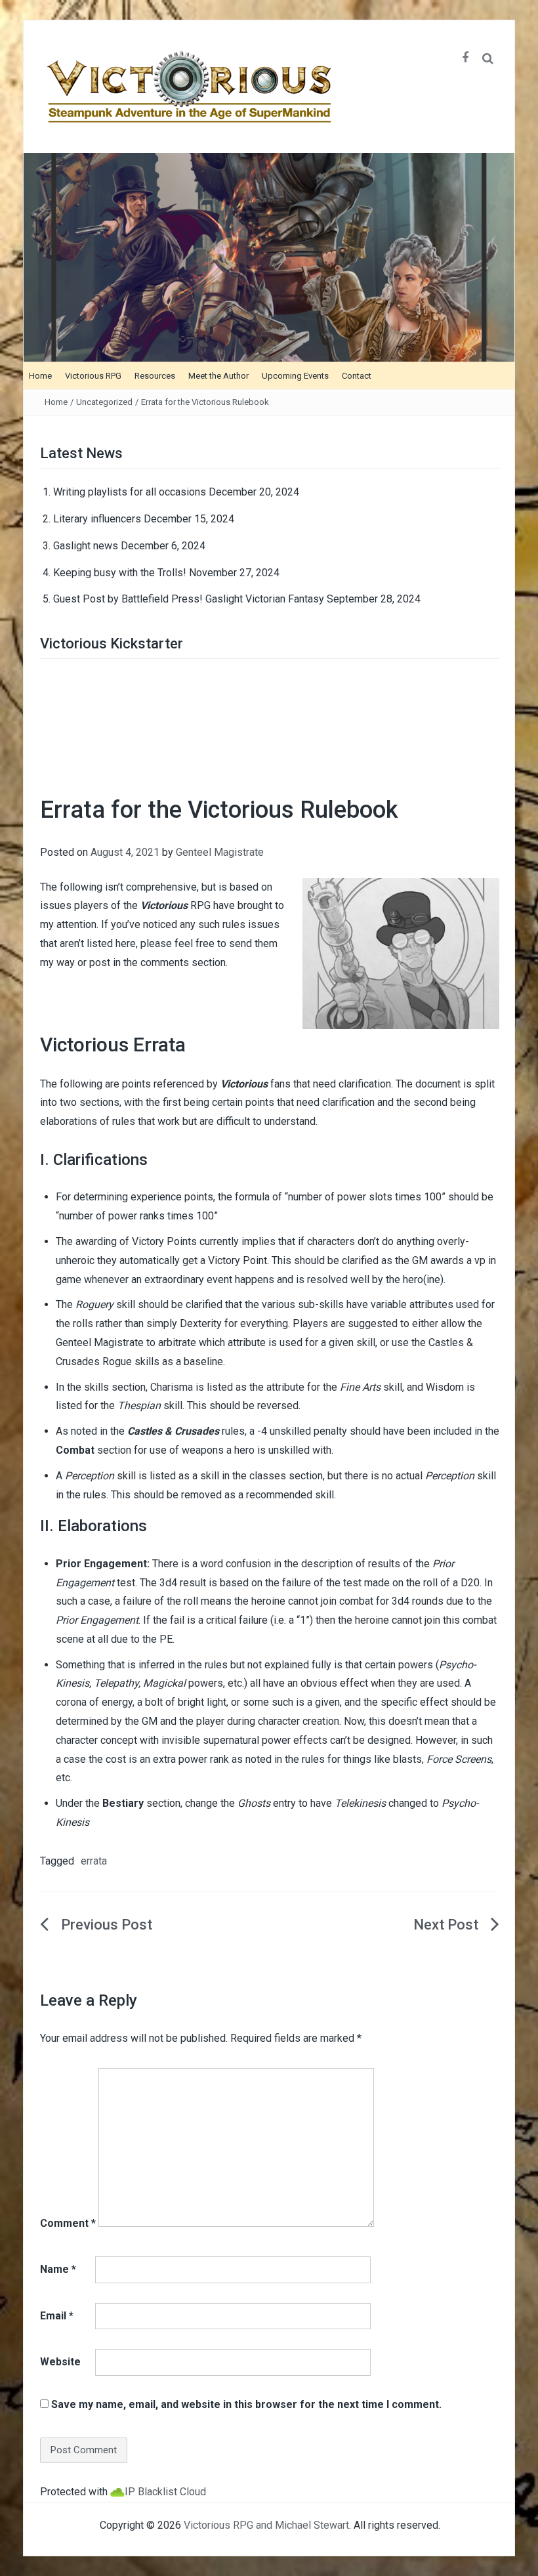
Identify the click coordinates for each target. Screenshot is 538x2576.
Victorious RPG (93, 376)
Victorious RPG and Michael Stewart (266, 2525)
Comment (68, 2223)
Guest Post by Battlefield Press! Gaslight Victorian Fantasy (189, 599)
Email (57, 2316)
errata (94, 1861)
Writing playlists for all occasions (130, 492)
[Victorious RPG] (269, 256)
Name (58, 2269)
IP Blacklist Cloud (165, 2492)
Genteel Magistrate (220, 852)
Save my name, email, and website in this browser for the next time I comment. (246, 2404)
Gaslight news (86, 546)
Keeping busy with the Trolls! (120, 573)
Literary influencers (97, 519)
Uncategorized (104, 402)
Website (60, 2362)
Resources (155, 376)
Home (40, 376)
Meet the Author (218, 376)
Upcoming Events (295, 376)
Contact (357, 376)
